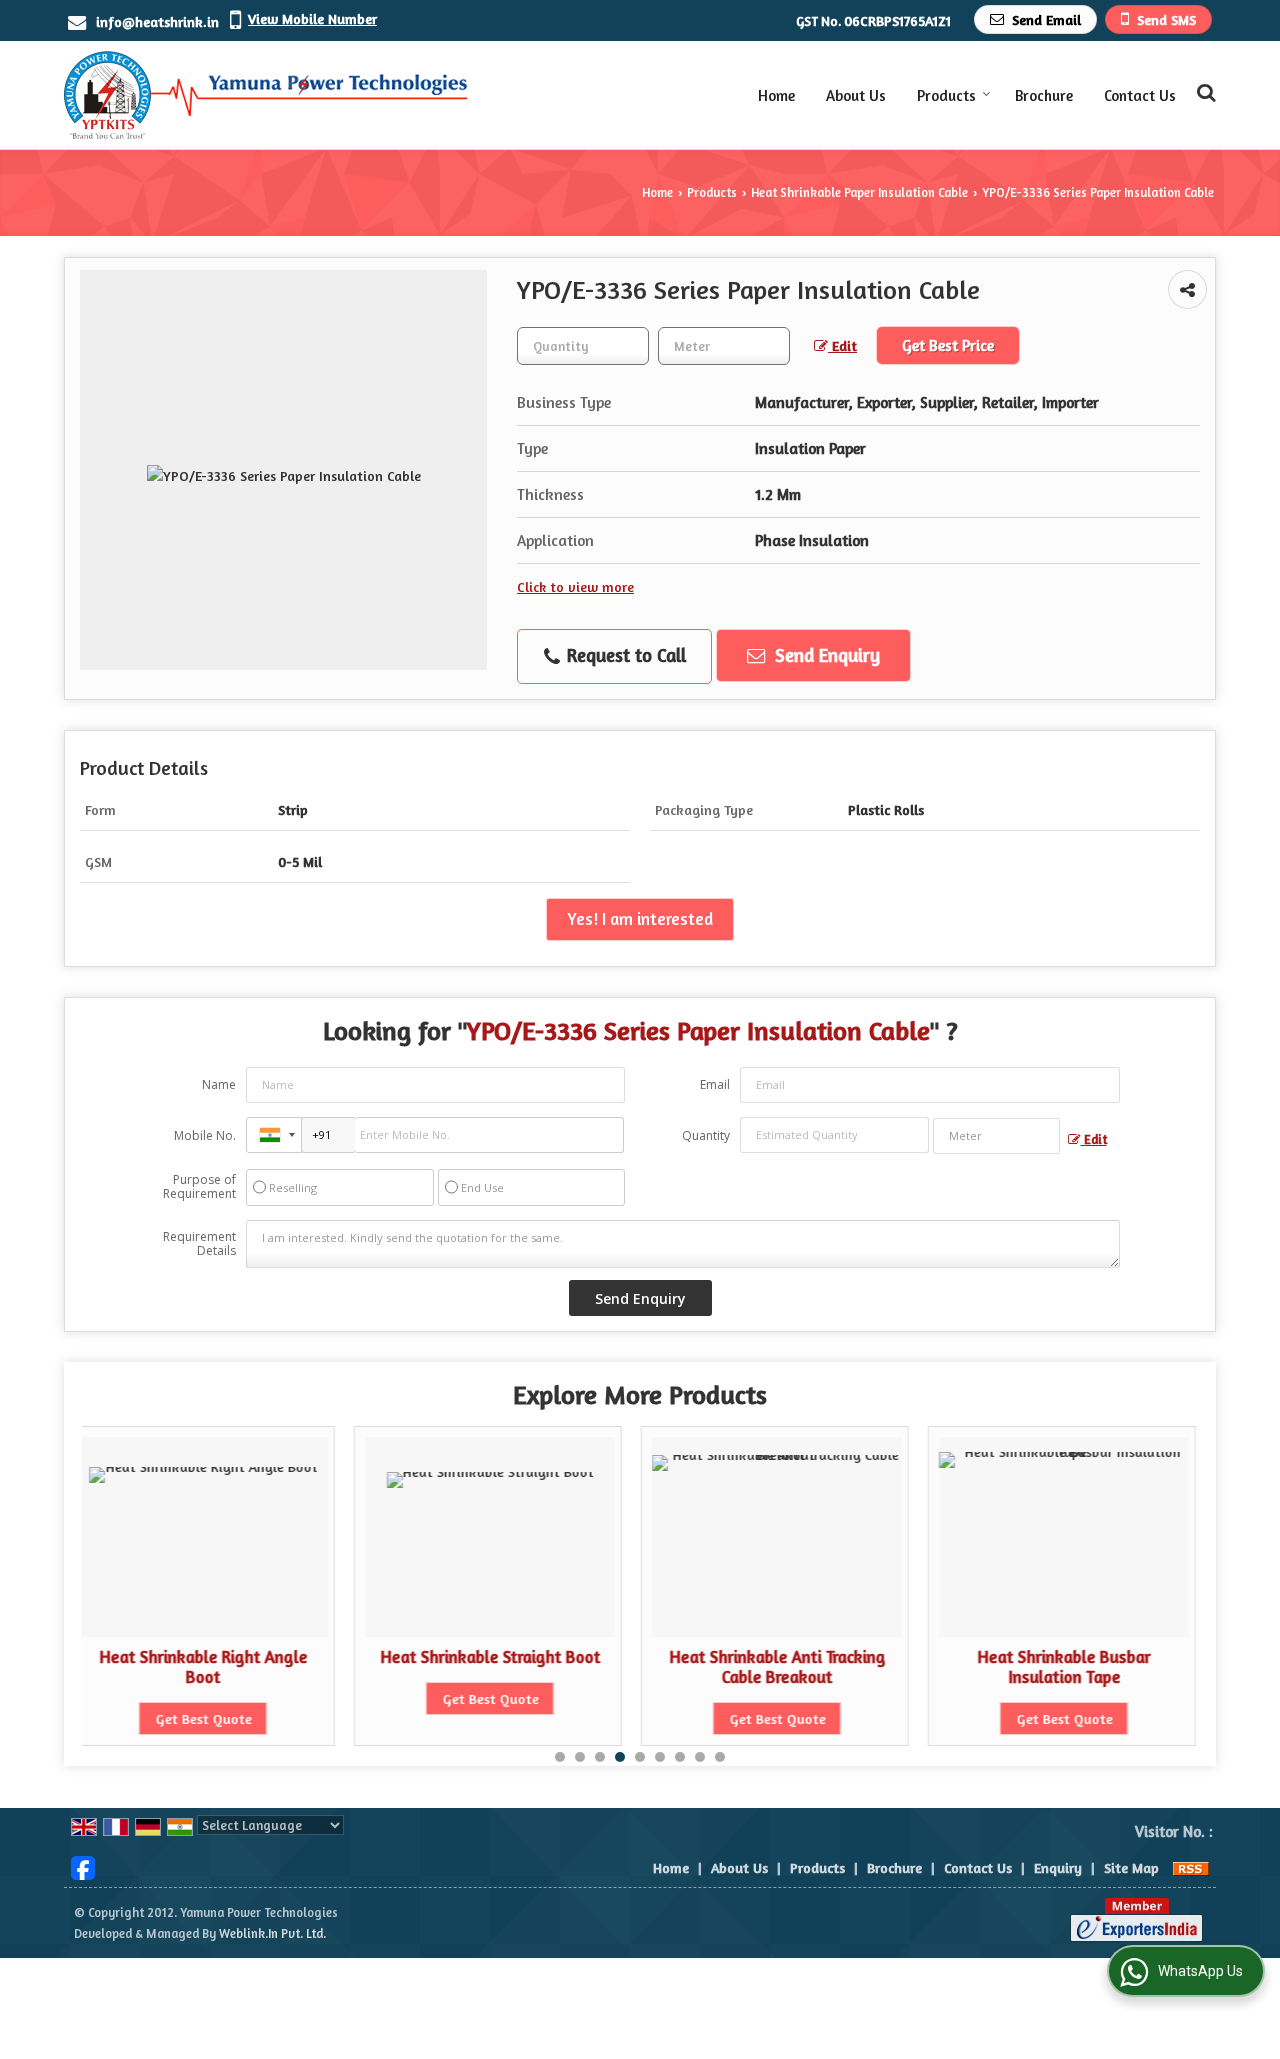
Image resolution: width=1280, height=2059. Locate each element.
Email (715, 1084)
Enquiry (1058, 1867)
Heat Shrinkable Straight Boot (261, 1657)
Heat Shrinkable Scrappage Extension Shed (1122, 1667)
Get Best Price (948, 345)
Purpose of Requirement (199, 1187)
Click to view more (575, 586)
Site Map (1131, 1867)
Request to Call (624, 655)
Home (776, 95)
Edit (842, 345)
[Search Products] (1203, 92)
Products (946, 95)
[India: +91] (274, 1135)
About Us (856, 95)
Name (219, 1084)
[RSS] (1191, 1867)
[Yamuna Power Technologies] (266, 95)
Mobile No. (205, 1135)
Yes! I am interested (640, 919)
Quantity (706, 1135)
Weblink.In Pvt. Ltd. (272, 1933)
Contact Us (1140, 95)
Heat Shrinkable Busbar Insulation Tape (835, 1667)
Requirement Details (199, 1244)
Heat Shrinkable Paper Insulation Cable (859, 192)
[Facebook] (83, 1865)
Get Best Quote (261, 1698)
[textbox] (724, 346)
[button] (312, 18)
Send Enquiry (825, 655)
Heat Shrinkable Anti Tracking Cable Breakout (548, 1667)
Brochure (1044, 95)
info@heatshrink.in (157, 21)
